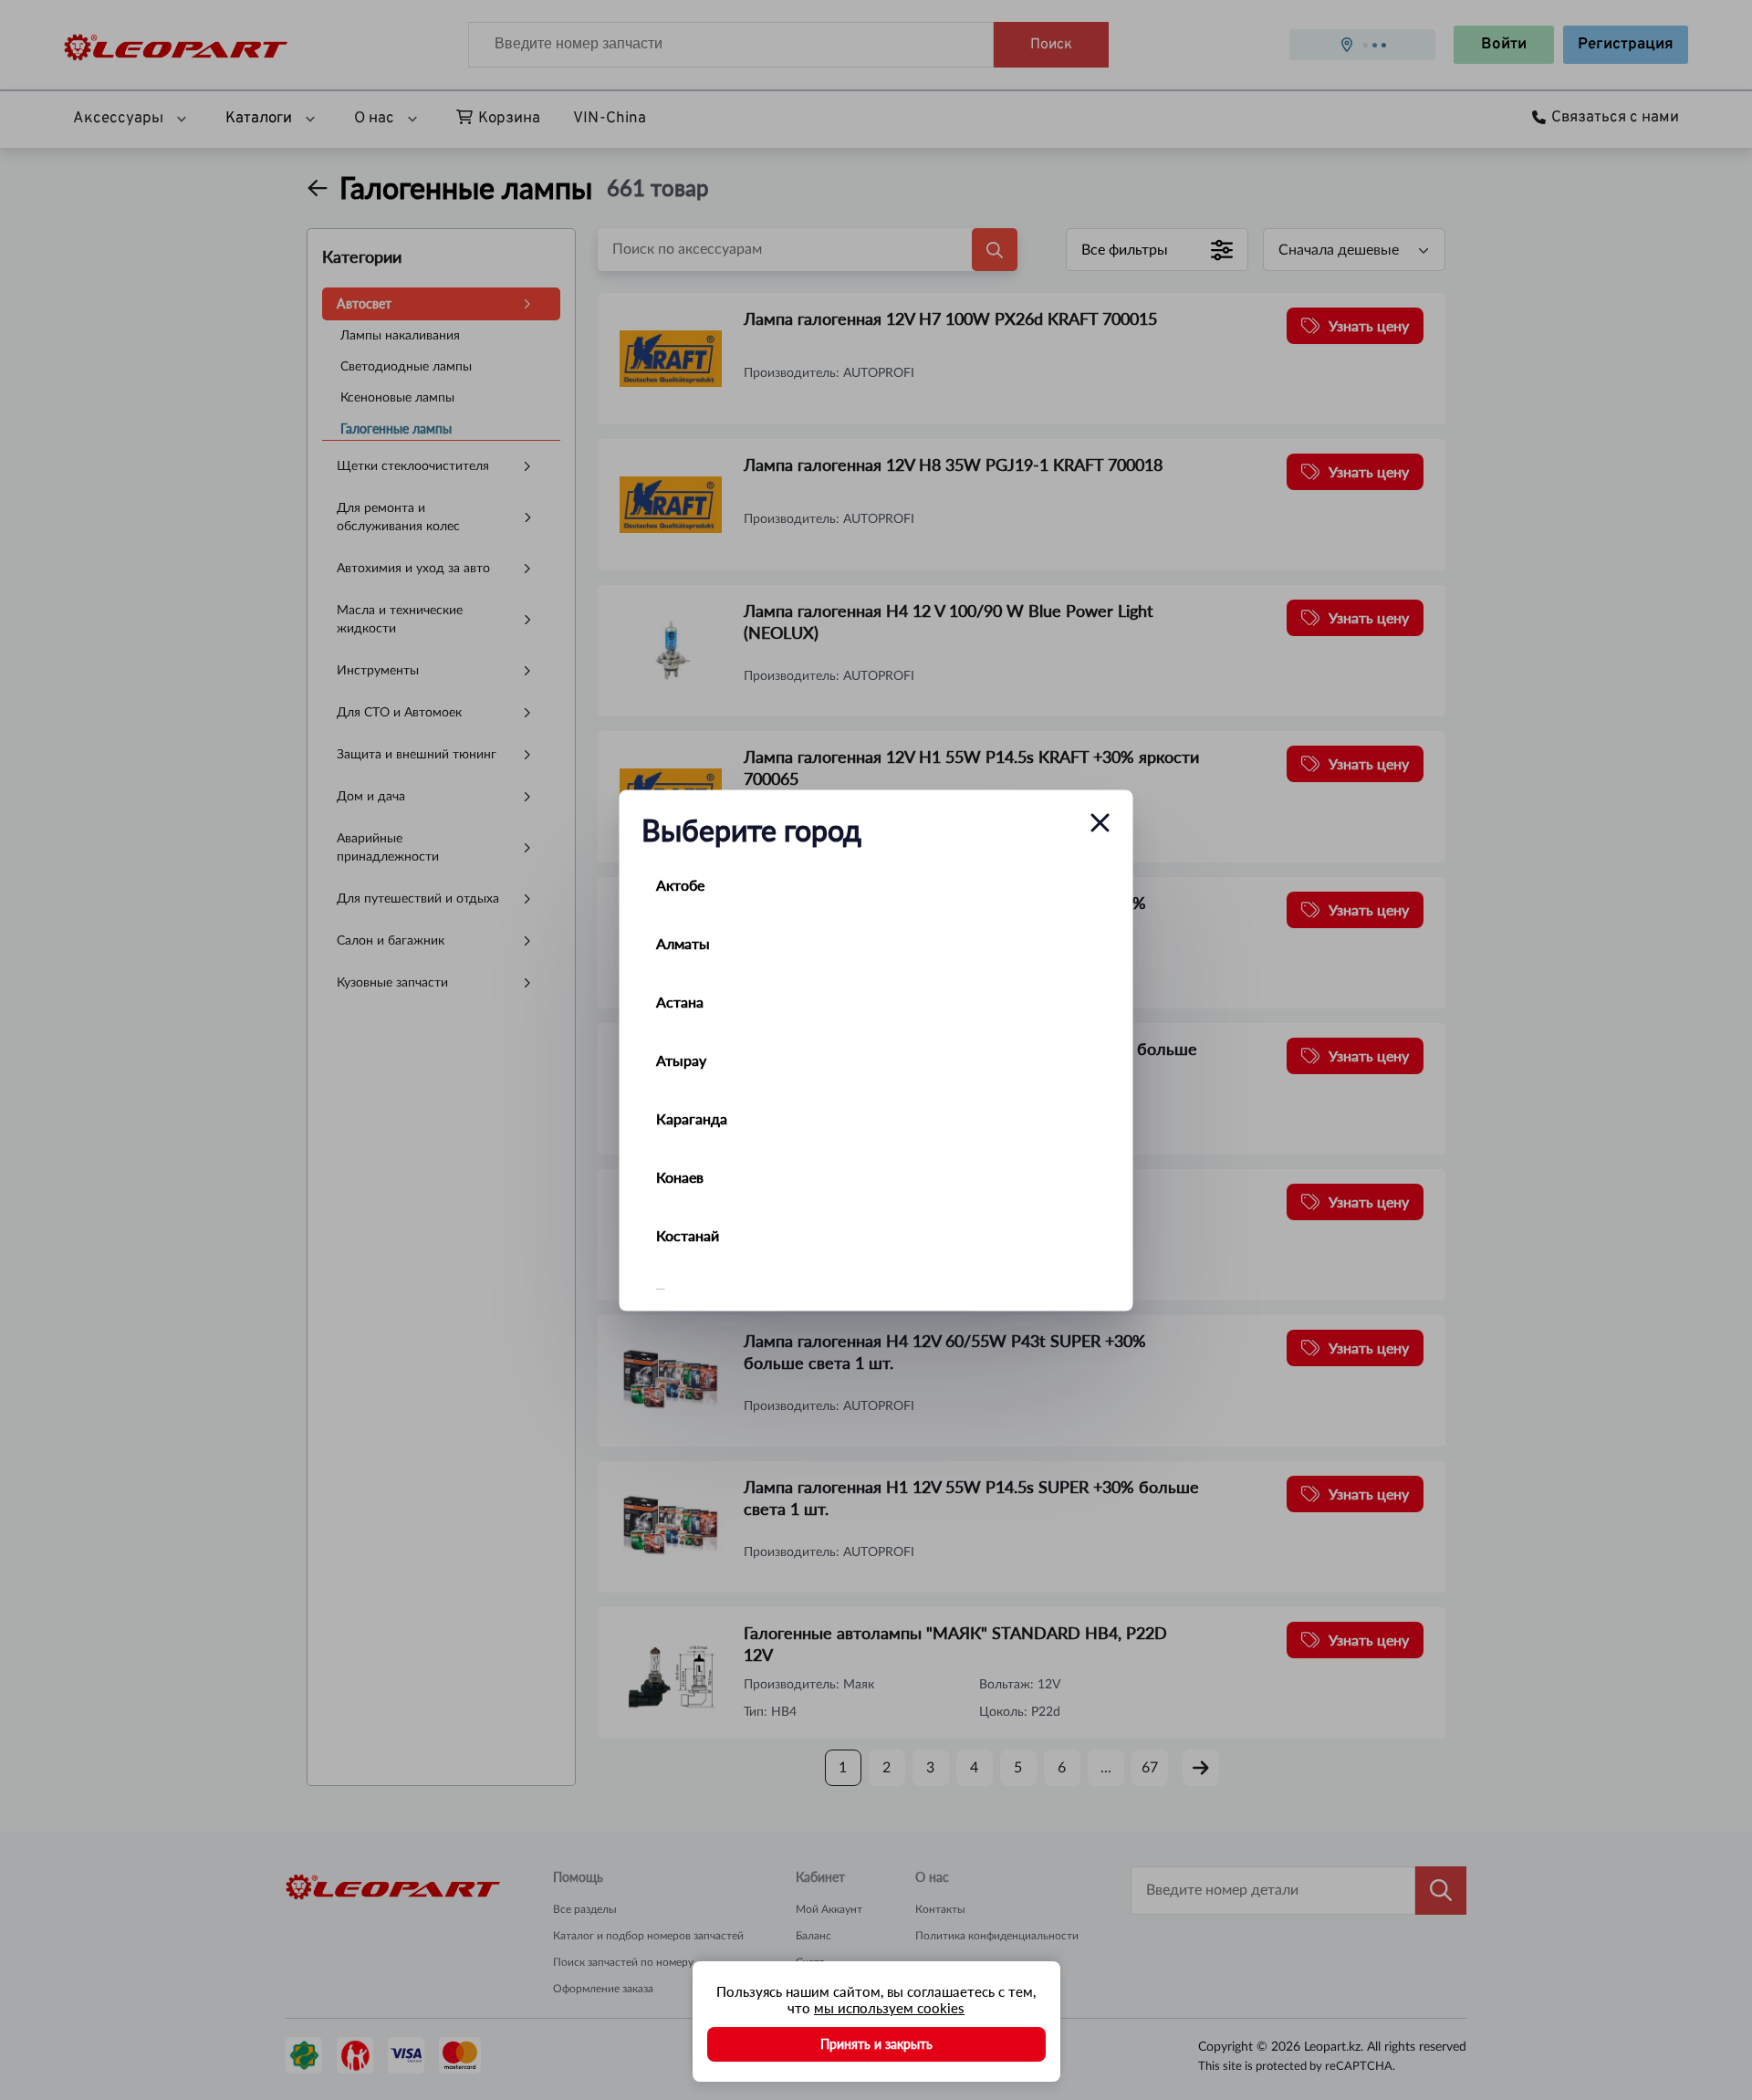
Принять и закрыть (876, 2044)
